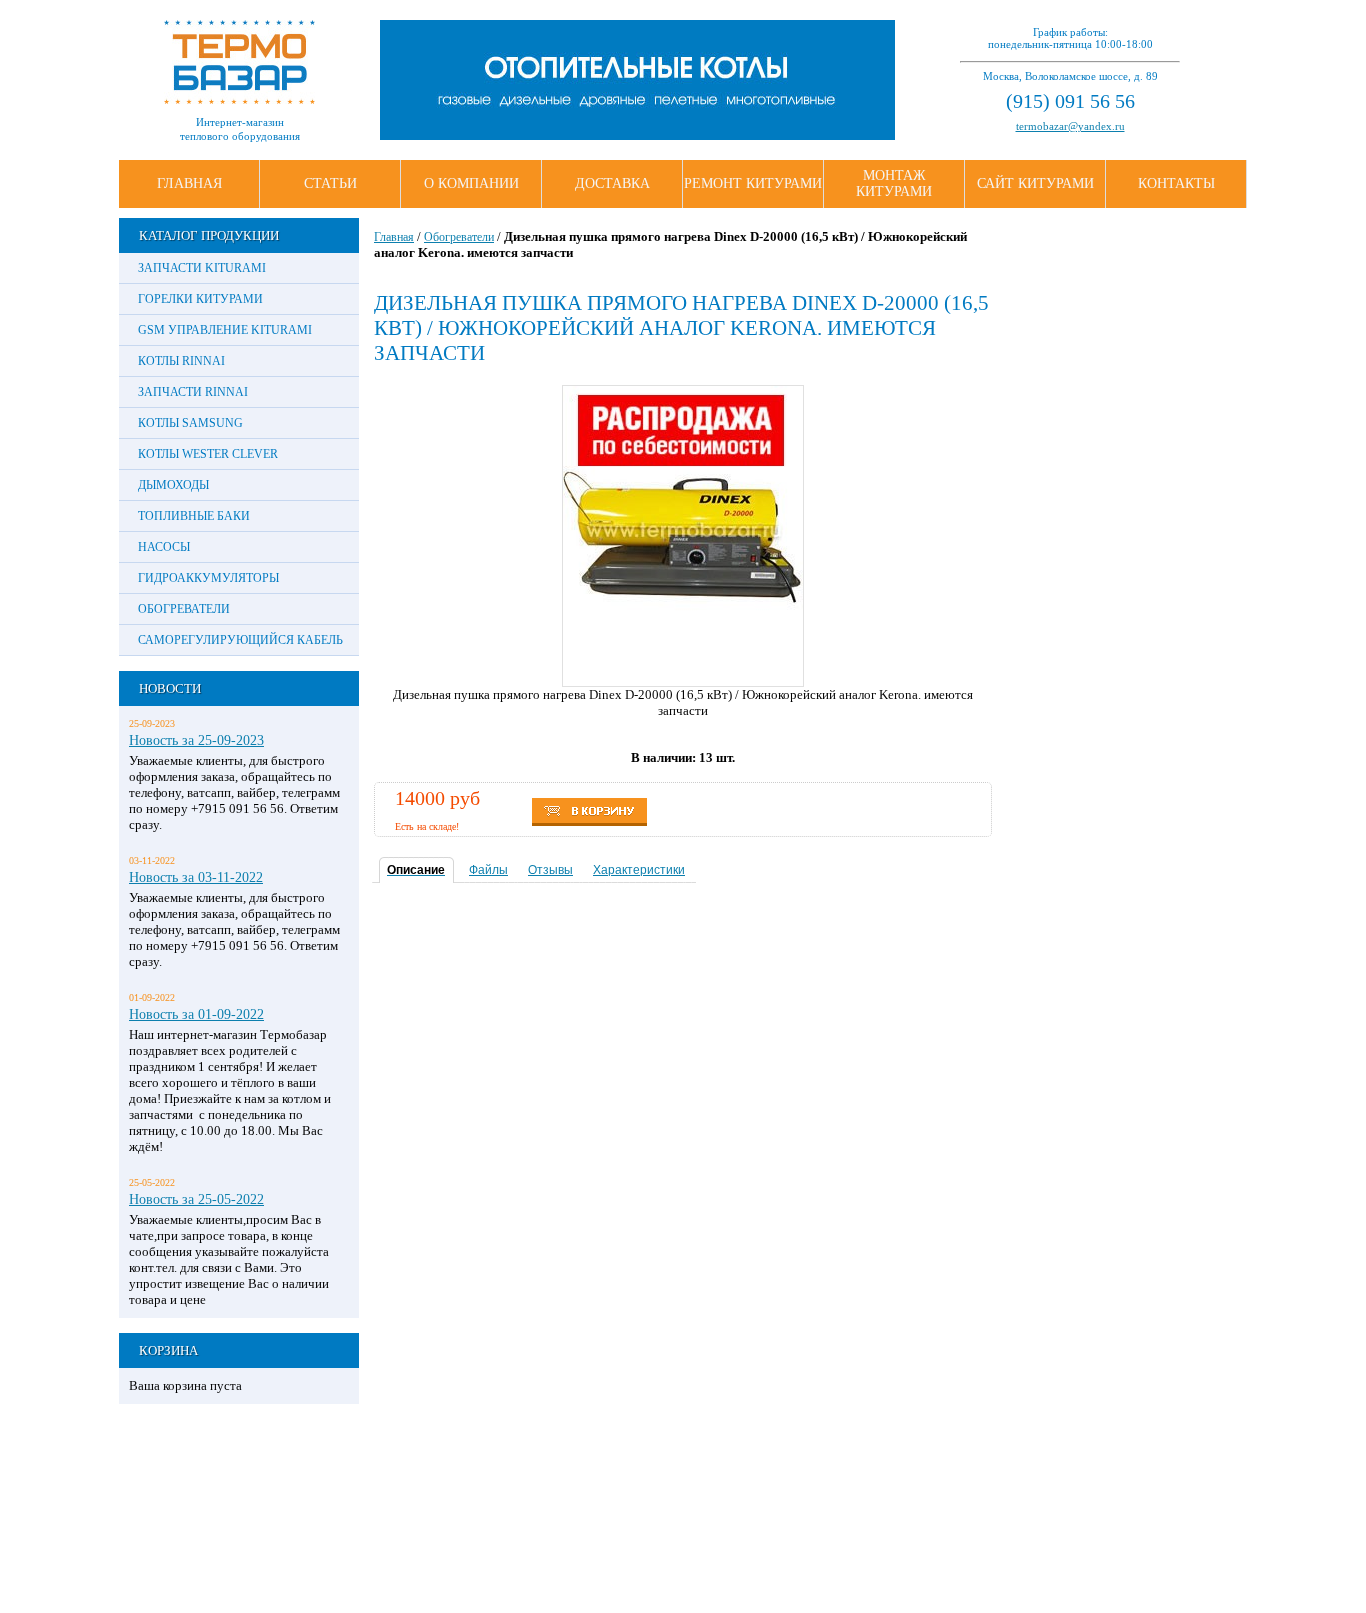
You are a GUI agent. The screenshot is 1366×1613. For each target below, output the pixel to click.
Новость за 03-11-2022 (196, 877)
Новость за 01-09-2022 (196, 1014)
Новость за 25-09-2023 (196, 740)
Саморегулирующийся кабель (240, 640)
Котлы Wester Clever (208, 454)
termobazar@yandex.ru (1070, 126)
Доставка (612, 183)
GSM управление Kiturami (225, 330)
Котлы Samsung (190, 423)
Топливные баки (194, 516)
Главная (189, 183)
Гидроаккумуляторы (208, 578)
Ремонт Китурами (753, 183)
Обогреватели (184, 609)
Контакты (1176, 183)
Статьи (330, 183)
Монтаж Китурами (894, 183)
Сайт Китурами (1035, 183)
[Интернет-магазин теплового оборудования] (239, 100)
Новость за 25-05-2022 (196, 1199)
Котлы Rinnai (181, 361)
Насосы (164, 547)
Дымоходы (173, 485)
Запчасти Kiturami (202, 268)
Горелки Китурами (200, 299)
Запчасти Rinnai (193, 392)
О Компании (471, 183)
